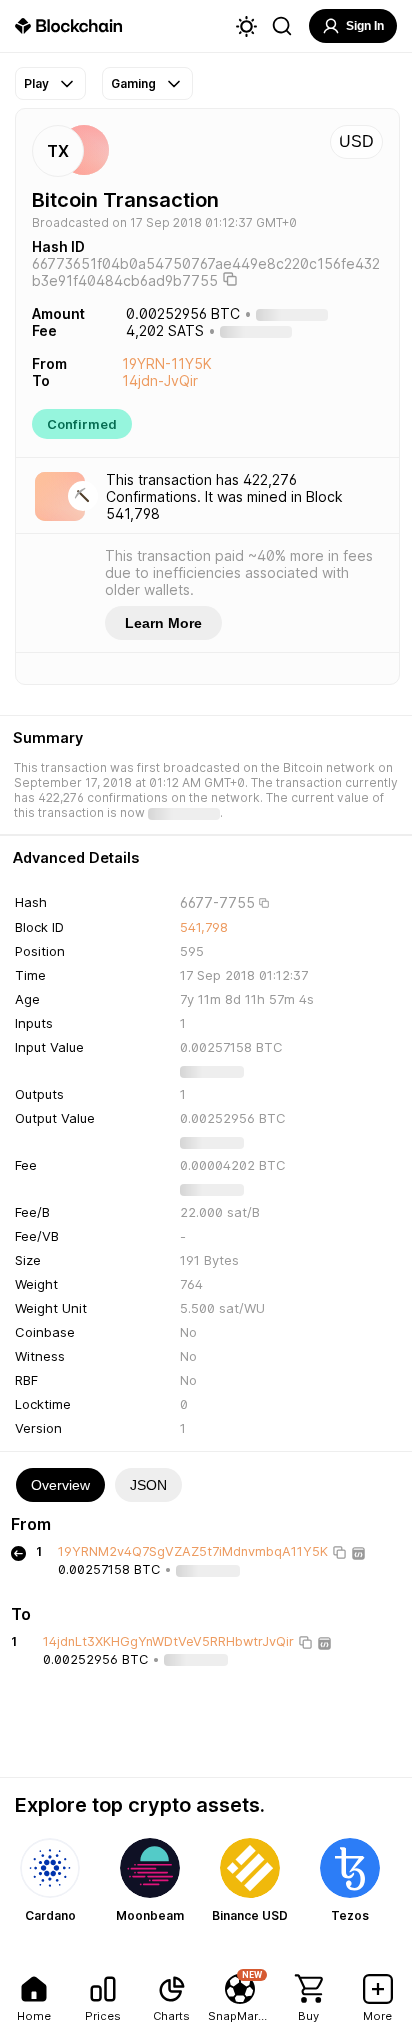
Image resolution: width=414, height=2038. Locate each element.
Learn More (163, 623)
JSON (148, 1485)
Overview (60, 1485)
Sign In (365, 26)
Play (36, 83)
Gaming (133, 83)
